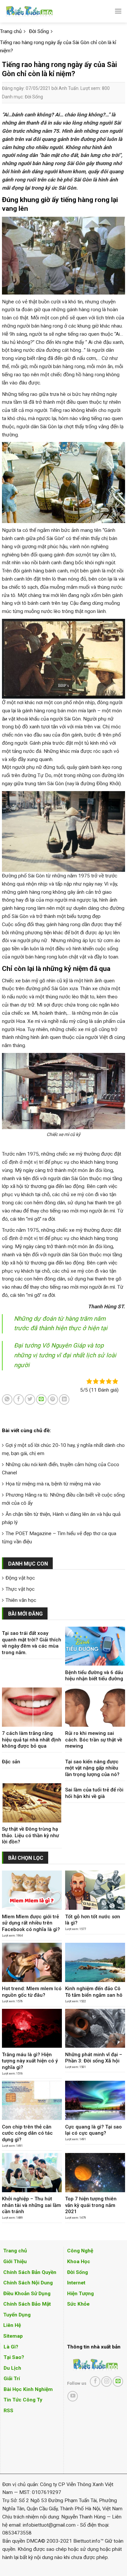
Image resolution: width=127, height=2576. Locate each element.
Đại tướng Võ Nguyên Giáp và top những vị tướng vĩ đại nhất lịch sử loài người (65, 1355)
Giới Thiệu (15, 2262)
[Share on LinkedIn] (64, 1399)
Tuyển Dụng (17, 2315)
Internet (76, 2283)
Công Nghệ (80, 2251)
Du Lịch (12, 2368)
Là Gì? (11, 2347)
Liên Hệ (12, 2325)
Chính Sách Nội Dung (28, 2283)
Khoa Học (79, 2262)
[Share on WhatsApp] (7, 1399)
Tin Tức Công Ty (23, 2400)
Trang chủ (15, 2251)
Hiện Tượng (80, 2294)
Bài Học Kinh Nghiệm (28, 2389)
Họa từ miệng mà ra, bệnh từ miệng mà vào (53, 1484)
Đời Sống (34, 97)
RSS (8, 2411)
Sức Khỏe (78, 2304)
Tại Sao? (14, 2357)
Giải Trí (12, 2379)
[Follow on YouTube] (73, 2396)
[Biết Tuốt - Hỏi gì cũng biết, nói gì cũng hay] (41, 11)
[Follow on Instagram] (106, 2381)
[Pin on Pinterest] (53, 1399)
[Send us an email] (118, 2381)
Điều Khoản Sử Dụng (27, 2294)
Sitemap (13, 2336)
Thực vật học (20, 1589)
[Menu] (118, 11)
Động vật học (20, 1578)
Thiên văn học (21, 1600)
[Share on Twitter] (30, 1399)
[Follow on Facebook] (95, 2381)
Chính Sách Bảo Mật (27, 2304)
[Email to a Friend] (41, 1399)
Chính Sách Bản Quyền (30, 2272)
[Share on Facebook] (19, 1399)
